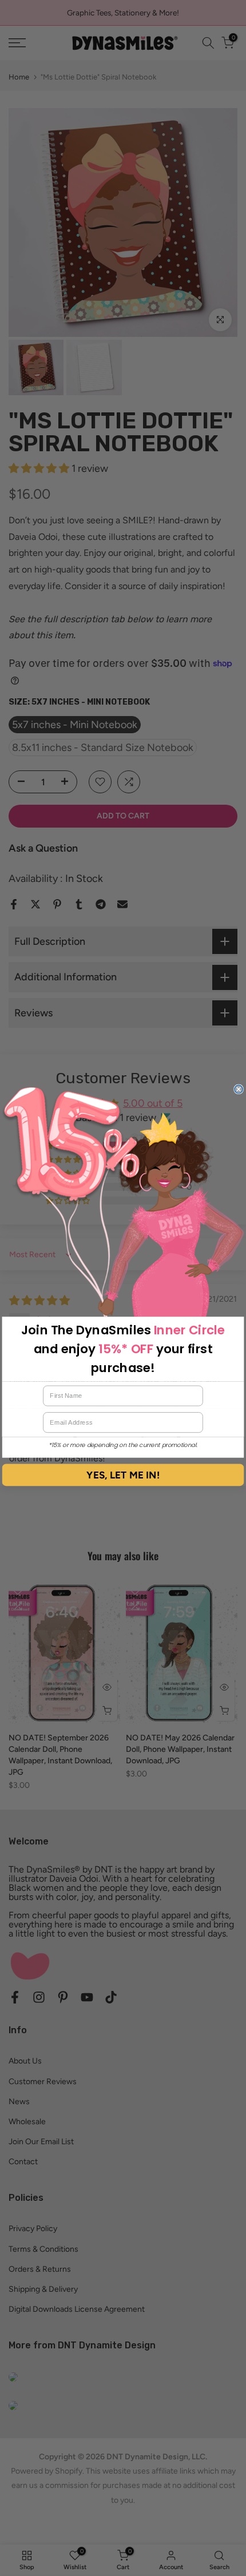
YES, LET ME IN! (123, 1475)
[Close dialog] (239, 1089)
